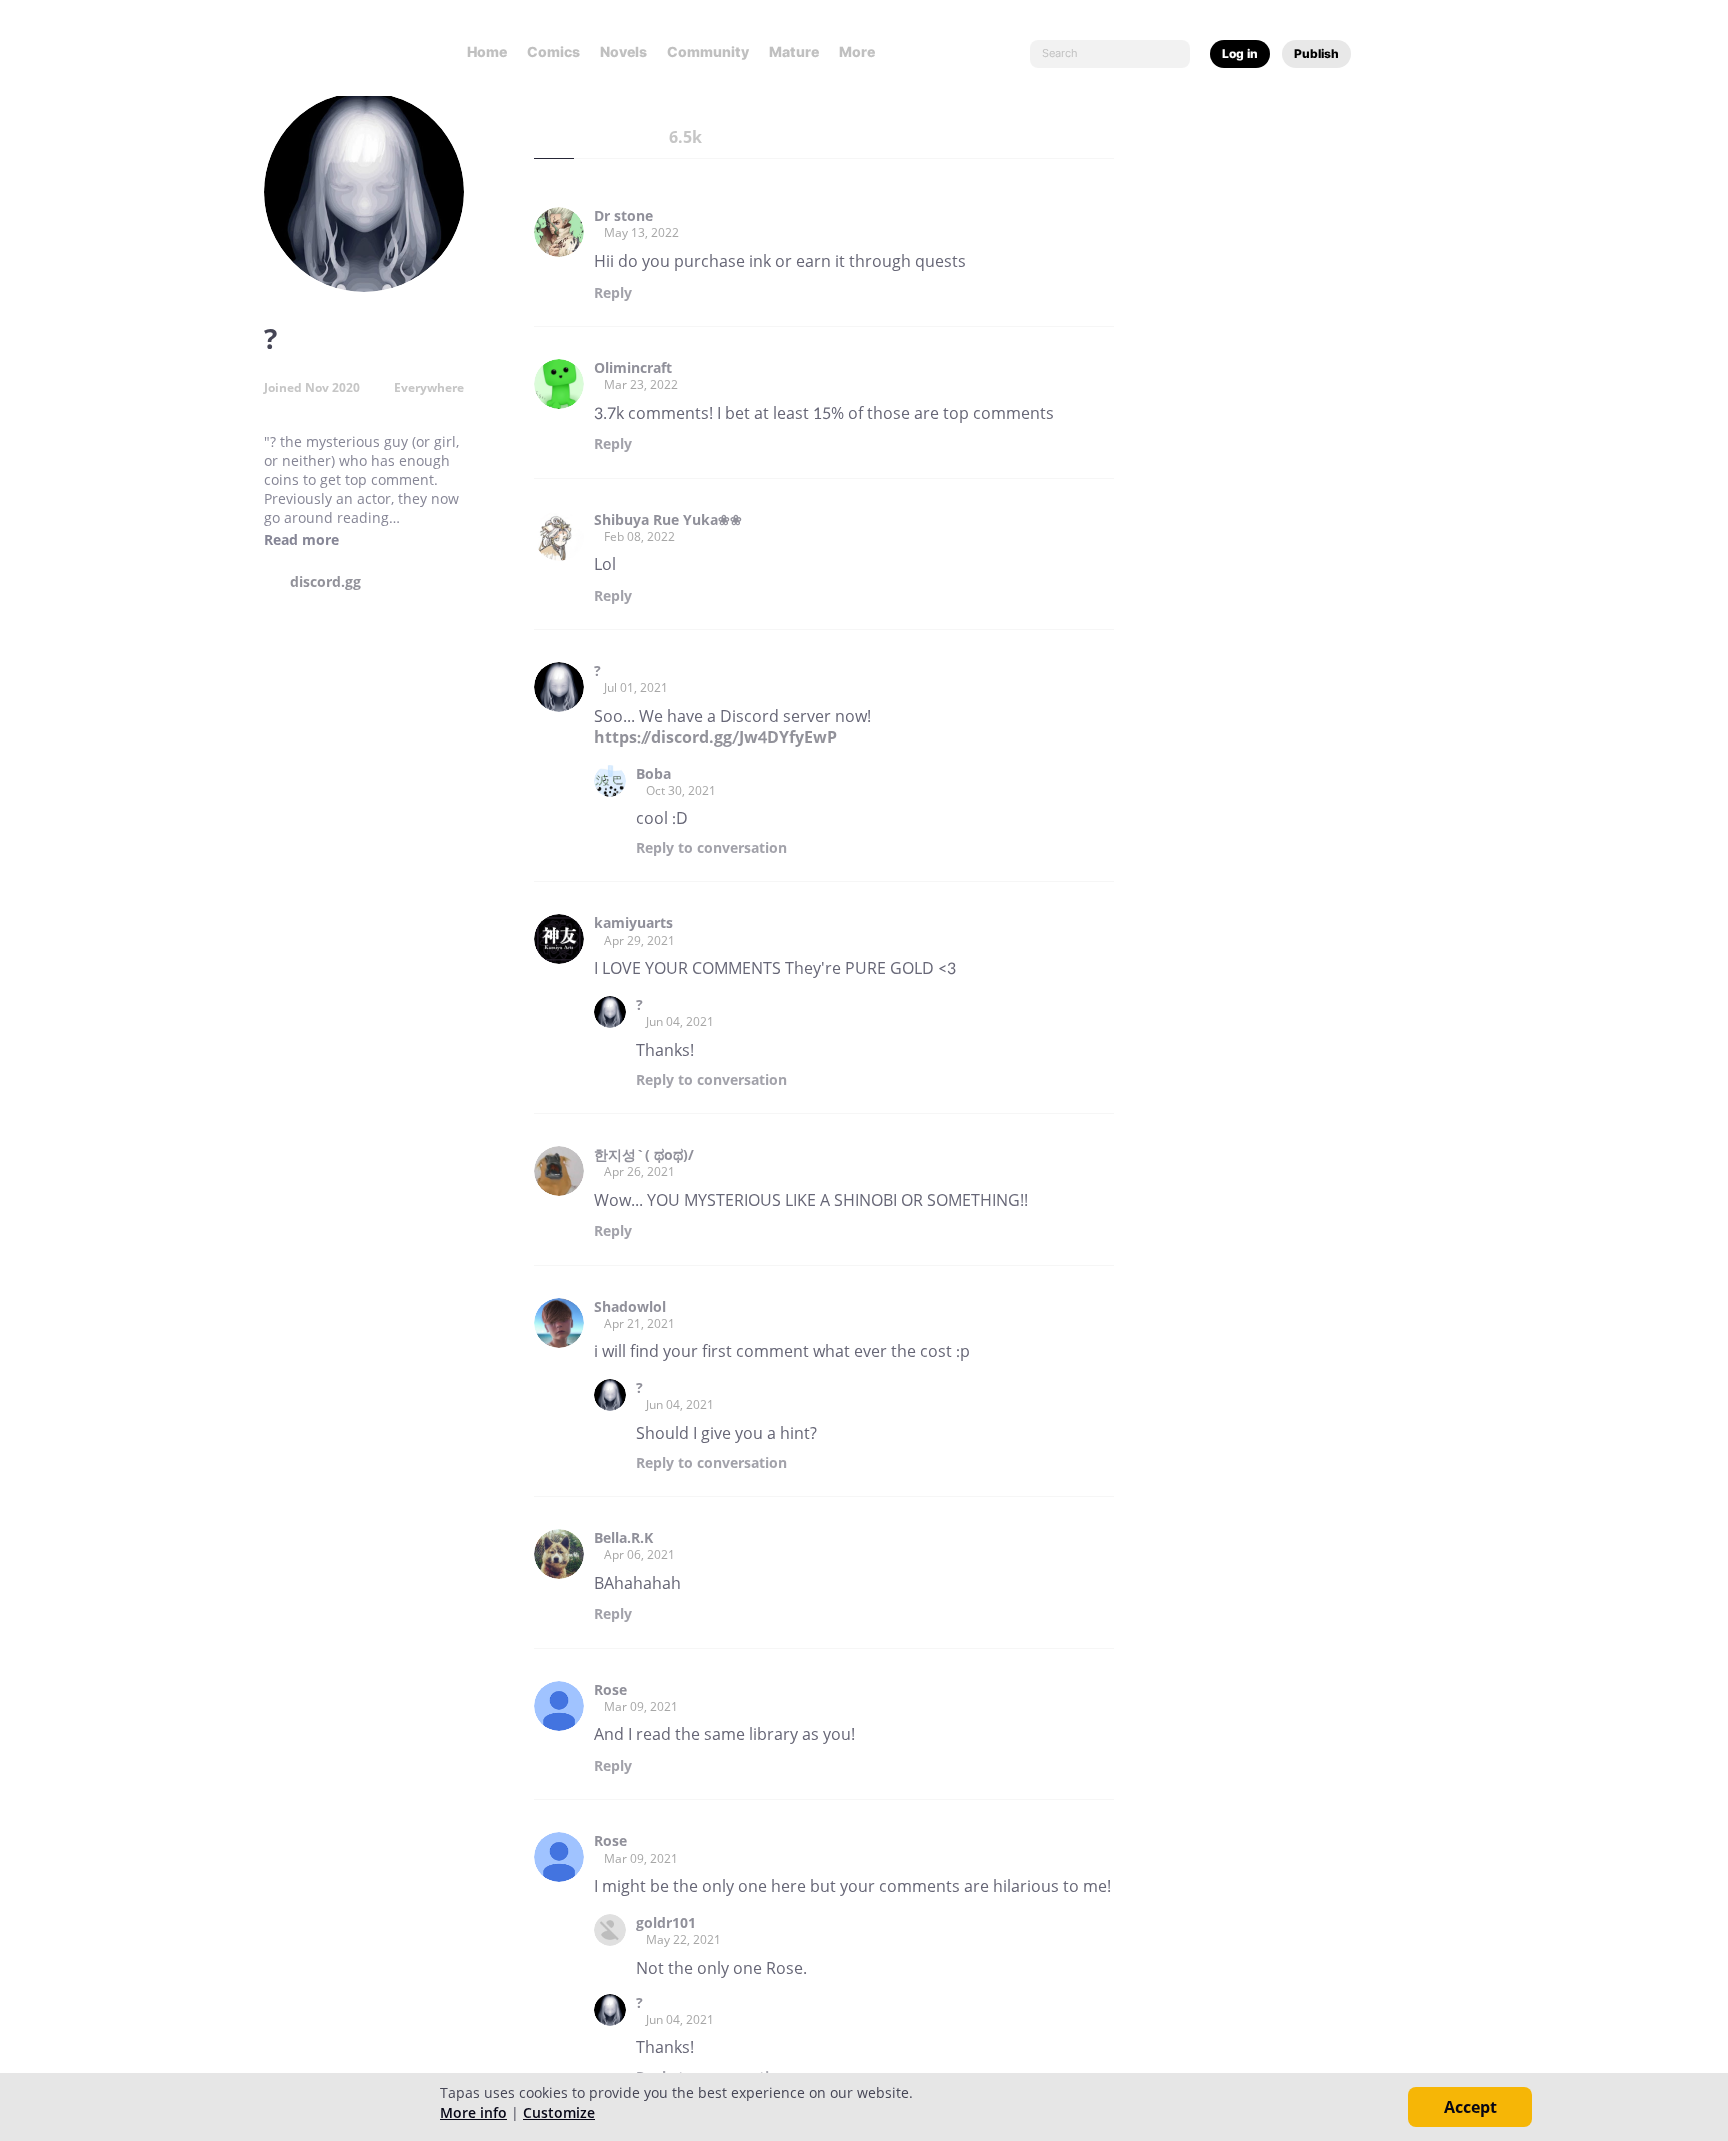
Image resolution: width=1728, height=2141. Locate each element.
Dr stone (623, 216)
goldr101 (666, 1923)
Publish (1316, 53)
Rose (610, 1690)
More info (473, 2112)
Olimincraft (633, 368)
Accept (1470, 2107)
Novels (623, 51)
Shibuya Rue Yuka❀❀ (668, 520)
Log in (1240, 53)
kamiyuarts (633, 923)
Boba (653, 774)
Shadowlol (630, 1307)
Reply (613, 293)
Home (487, 51)
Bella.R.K (623, 1538)
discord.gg (325, 582)
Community (708, 51)
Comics (553, 51)
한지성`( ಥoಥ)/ (644, 1155)
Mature (794, 51)
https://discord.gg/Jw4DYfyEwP (715, 737)
